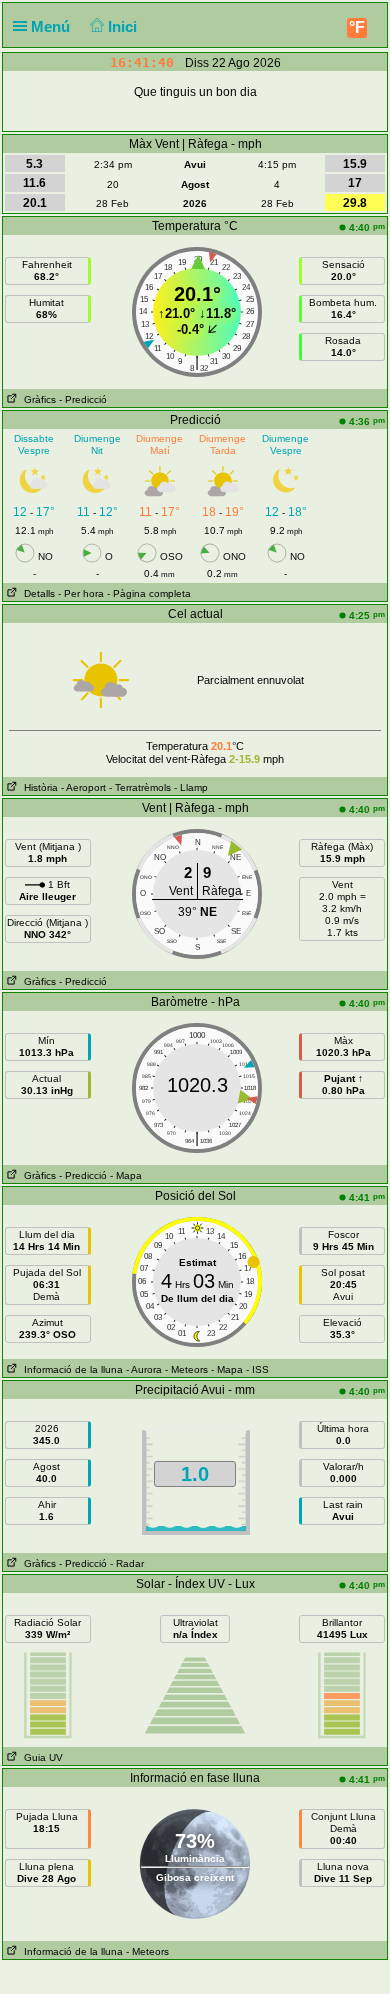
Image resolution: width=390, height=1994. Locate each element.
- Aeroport (83, 787)
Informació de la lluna (70, 1369)
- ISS (257, 1369)
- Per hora (81, 593)
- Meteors (186, 1369)
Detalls (36, 593)
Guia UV (40, 1757)
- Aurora (144, 1369)
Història (38, 787)
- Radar (127, 1563)
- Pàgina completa (149, 593)
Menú (52, 26)
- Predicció (83, 399)
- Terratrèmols (140, 787)
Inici (124, 26)
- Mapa (126, 1175)
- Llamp (191, 787)
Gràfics (37, 399)
